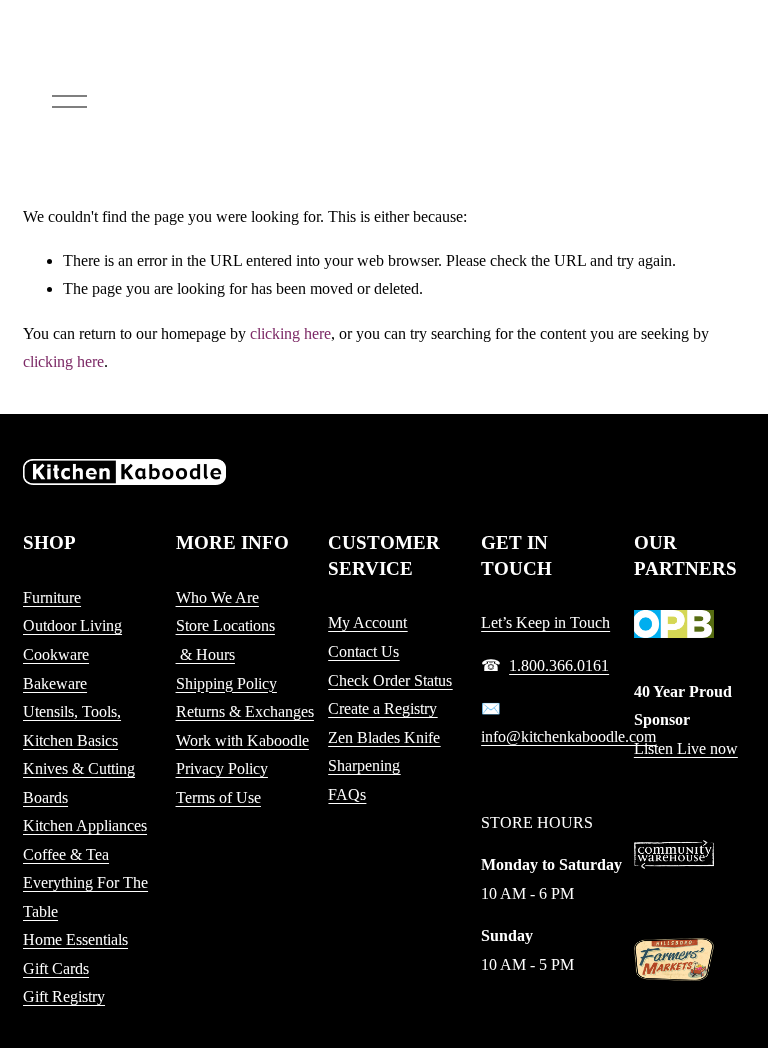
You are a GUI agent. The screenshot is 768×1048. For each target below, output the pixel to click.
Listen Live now (686, 748)
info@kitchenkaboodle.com (568, 736)
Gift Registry (64, 996)
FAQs (347, 794)
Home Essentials (75, 939)
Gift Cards (56, 968)
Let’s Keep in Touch (545, 622)
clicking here (290, 333)
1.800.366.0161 (559, 665)
